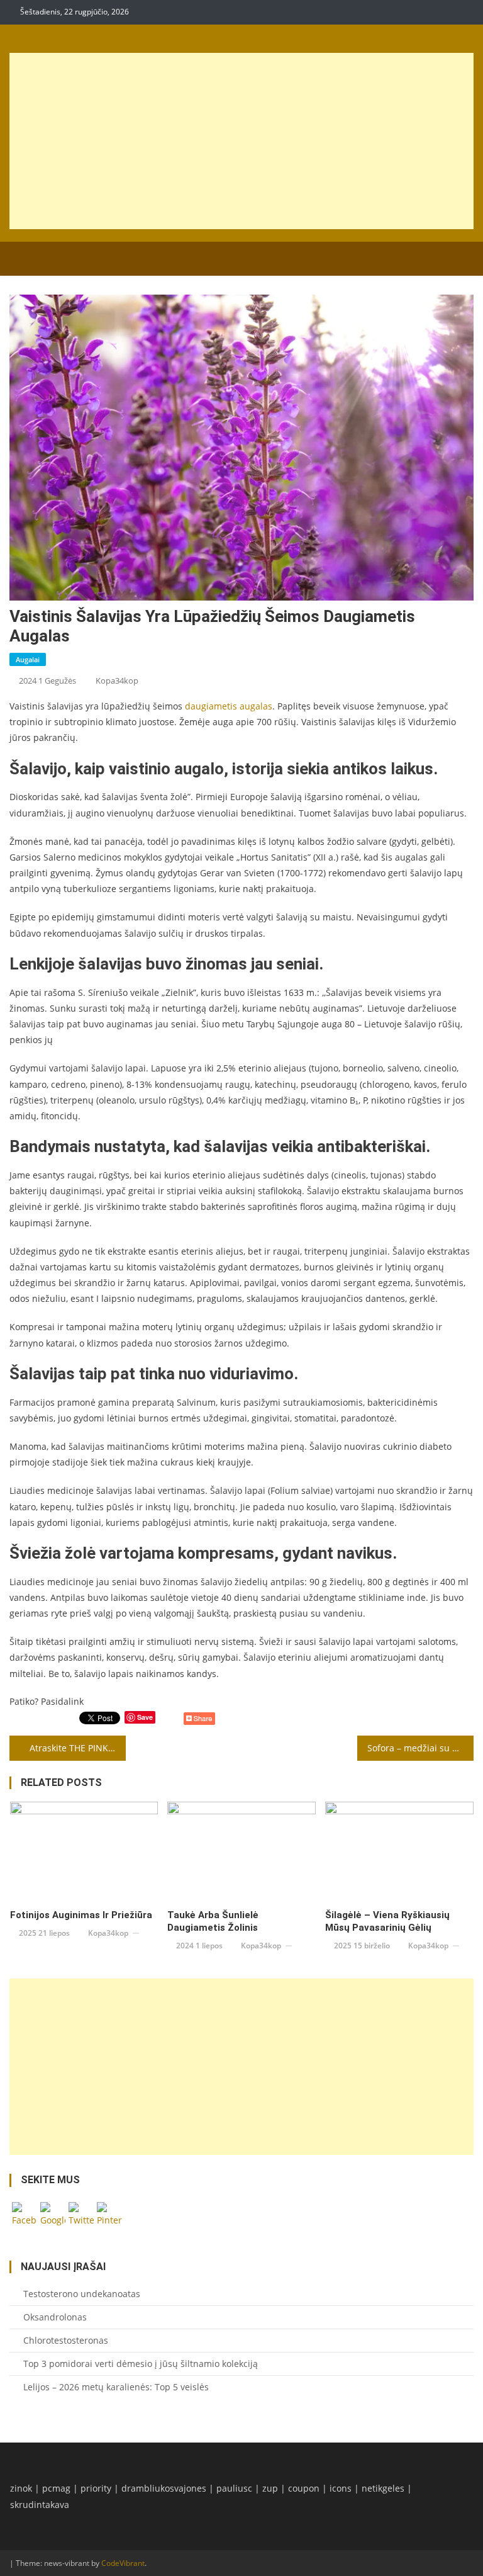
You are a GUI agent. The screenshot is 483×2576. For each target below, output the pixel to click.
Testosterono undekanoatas (82, 2294)
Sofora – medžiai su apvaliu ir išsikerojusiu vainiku (420, 1748)
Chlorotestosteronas (66, 2340)
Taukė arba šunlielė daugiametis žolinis (213, 1921)
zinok (21, 2488)
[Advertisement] (242, 141)
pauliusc (234, 2488)
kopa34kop (117, 681)
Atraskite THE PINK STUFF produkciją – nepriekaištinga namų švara (77, 1748)
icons (341, 2488)
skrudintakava (40, 2505)
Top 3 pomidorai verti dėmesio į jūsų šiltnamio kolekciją (141, 2364)
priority (96, 2488)
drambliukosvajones (164, 2488)
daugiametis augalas (229, 706)
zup (270, 2488)
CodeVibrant (123, 2563)
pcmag (56, 2488)
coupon (304, 2488)
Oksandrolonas (55, 2317)
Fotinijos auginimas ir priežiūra (81, 1915)
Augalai (28, 659)
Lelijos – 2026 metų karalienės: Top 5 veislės (116, 2387)
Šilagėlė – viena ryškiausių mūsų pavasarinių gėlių (387, 1921)
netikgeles (383, 2488)
